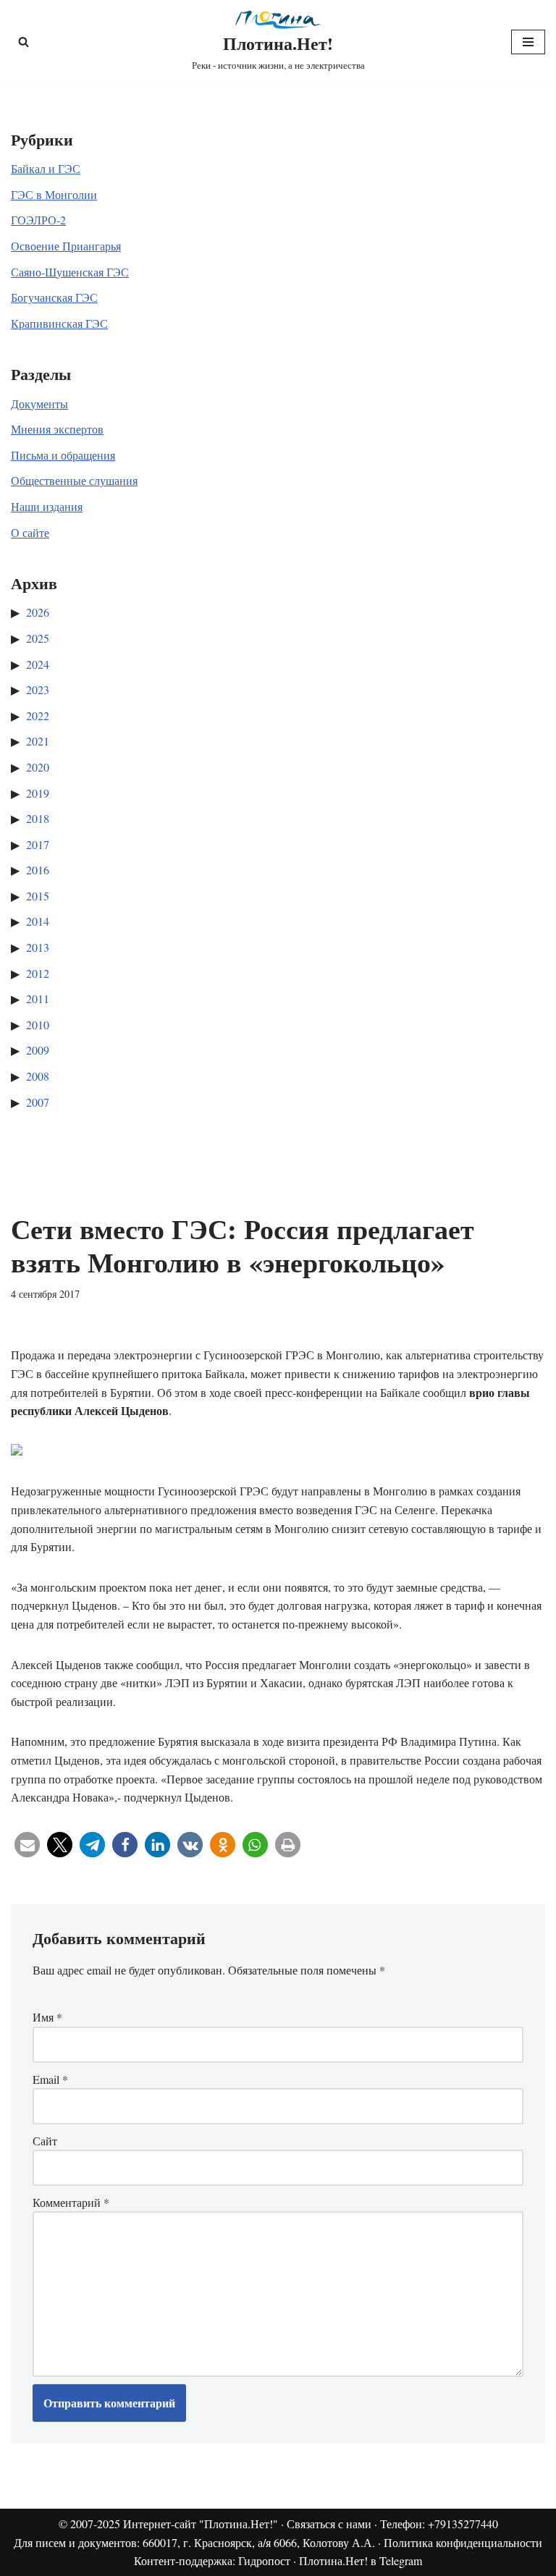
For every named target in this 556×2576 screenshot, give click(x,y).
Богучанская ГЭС (54, 297)
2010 (38, 1025)
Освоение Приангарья (66, 246)
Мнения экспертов (57, 429)
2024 (38, 664)
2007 (38, 1102)
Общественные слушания (74, 480)
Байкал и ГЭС (46, 168)
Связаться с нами (329, 2524)
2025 (38, 638)
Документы (39, 404)
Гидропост (264, 2560)
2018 (38, 818)
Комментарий (71, 2202)
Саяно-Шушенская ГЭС (70, 272)
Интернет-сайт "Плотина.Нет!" (201, 2524)
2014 (38, 921)
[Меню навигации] (528, 42)
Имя (47, 2017)
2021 (38, 741)
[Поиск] (24, 42)
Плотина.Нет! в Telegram (361, 2560)
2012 (38, 973)
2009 (38, 1050)
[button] (27, 1845)
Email (50, 2079)
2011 (38, 998)
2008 (38, 1076)
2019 (38, 793)
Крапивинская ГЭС (59, 323)
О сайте (30, 532)
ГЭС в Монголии (54, 194)
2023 (38, 689)
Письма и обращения (63, 455)
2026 (38, 612)
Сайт (45, 2141)
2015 (38, 896)
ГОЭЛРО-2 (38, 220)
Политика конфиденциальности (463, 2542)
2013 (38, 947)
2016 (38, 870)
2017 (38, 844)
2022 (38, 715)
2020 (38, 767)
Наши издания (47, 506)
